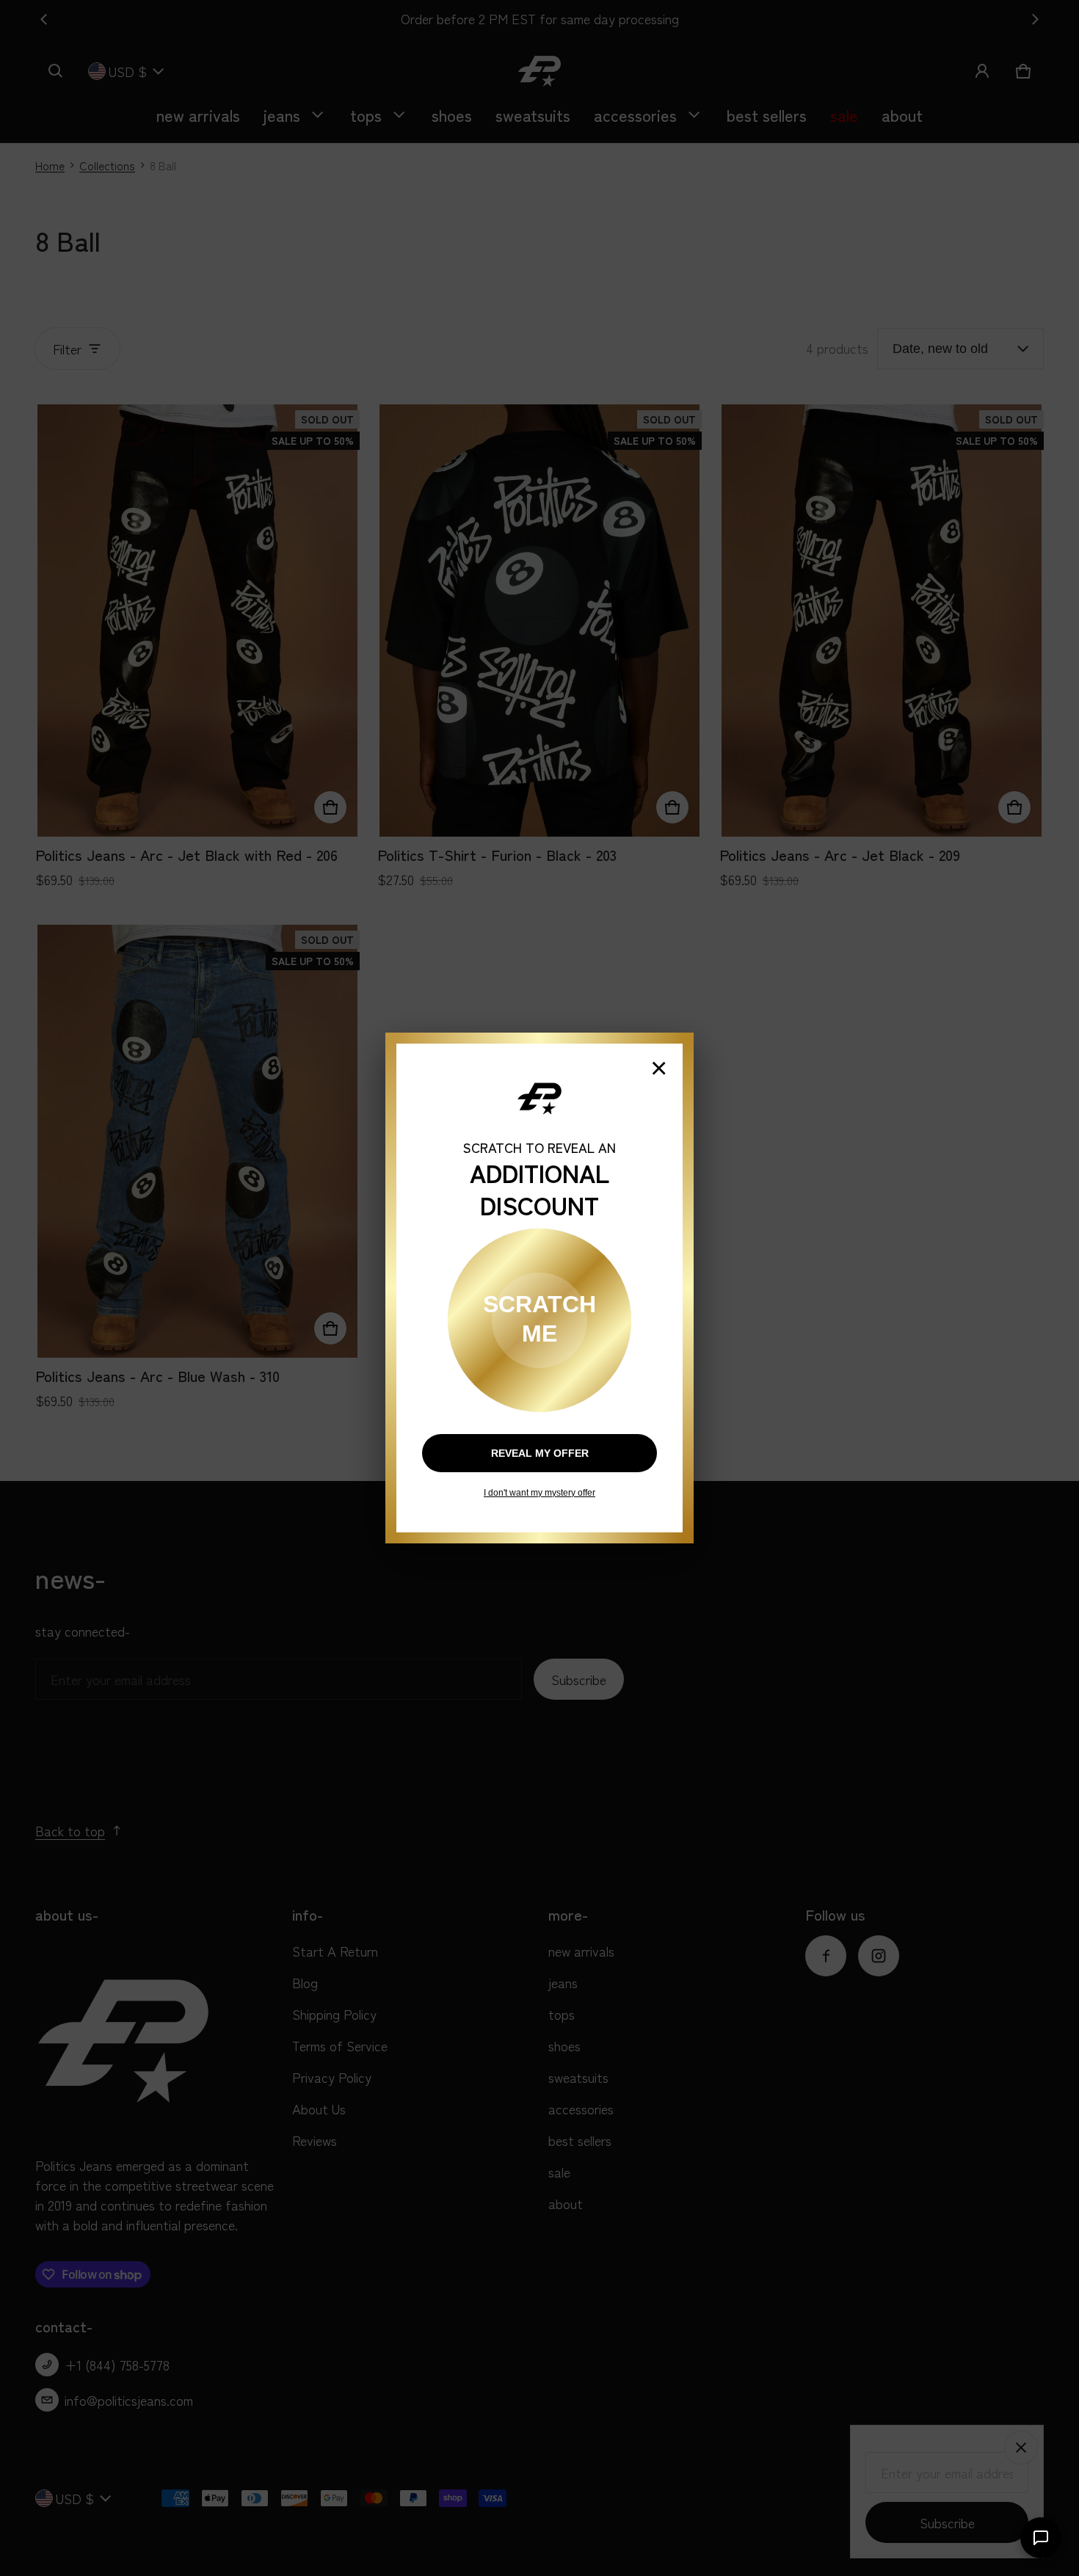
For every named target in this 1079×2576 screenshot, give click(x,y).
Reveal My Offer (540, 1453)
